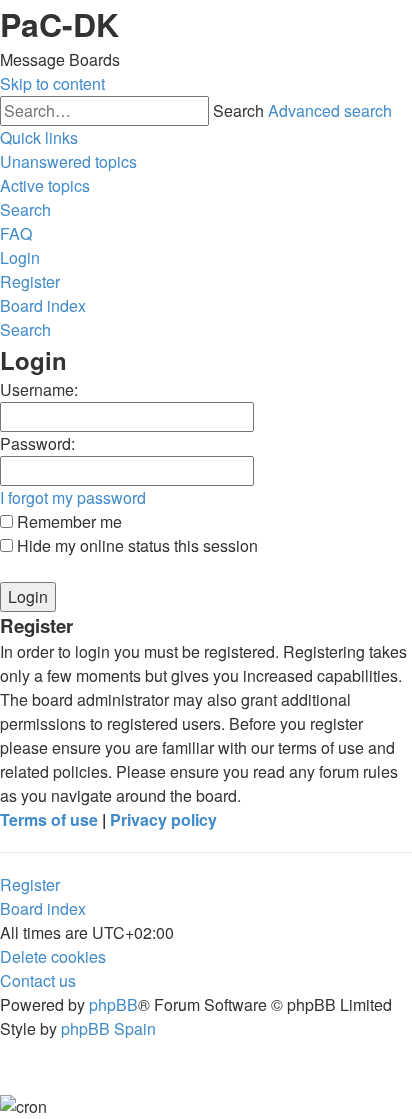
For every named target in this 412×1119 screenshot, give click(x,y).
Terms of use (49, 819)
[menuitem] (68, 161)
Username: (39, 389)
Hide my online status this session (135, 545)
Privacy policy (163, 819)
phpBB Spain (108, 1028)
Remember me (67, 521)
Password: (37, 443)
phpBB (113, 1004)
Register (30, 884)
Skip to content (52, 83)
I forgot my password (73, 497)
